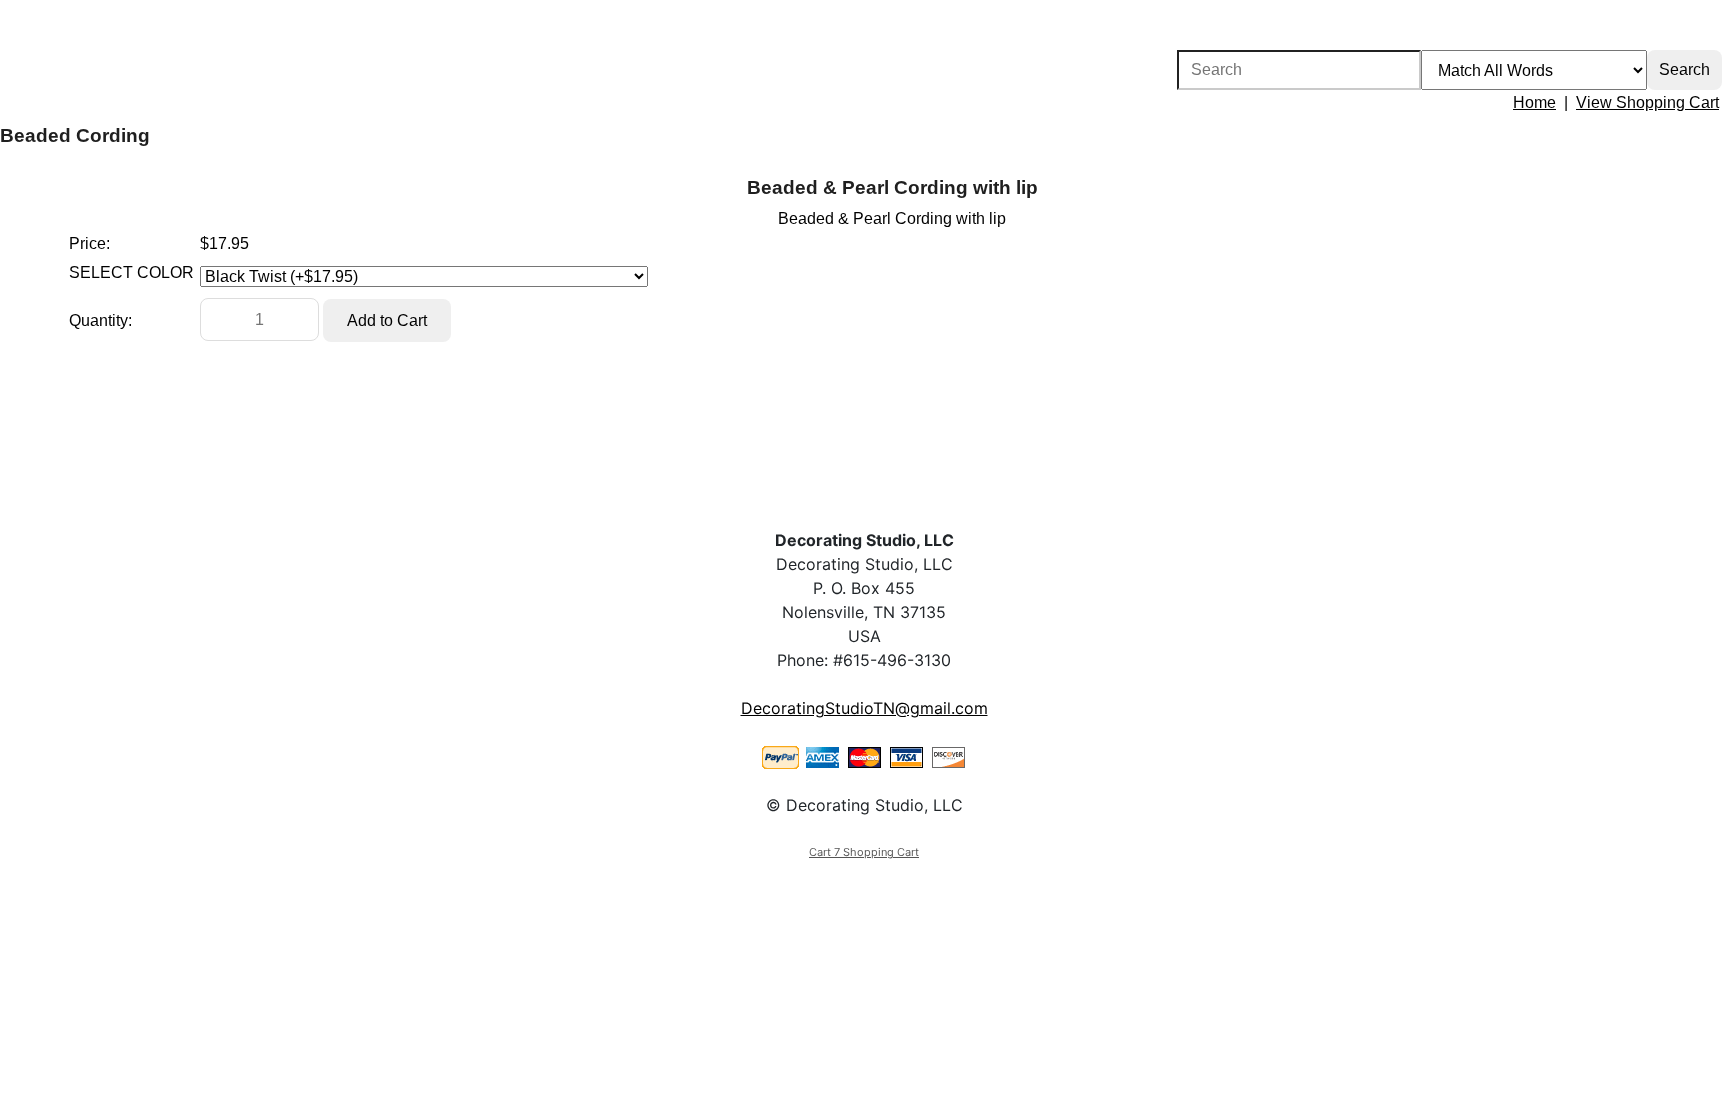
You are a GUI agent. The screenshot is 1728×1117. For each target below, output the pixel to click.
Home (1534, 102)
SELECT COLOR (131, 272)
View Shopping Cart (1647, 102)
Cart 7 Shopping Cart (864, 852)
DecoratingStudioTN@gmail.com (864, 708)
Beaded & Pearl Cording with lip (892, 187)
